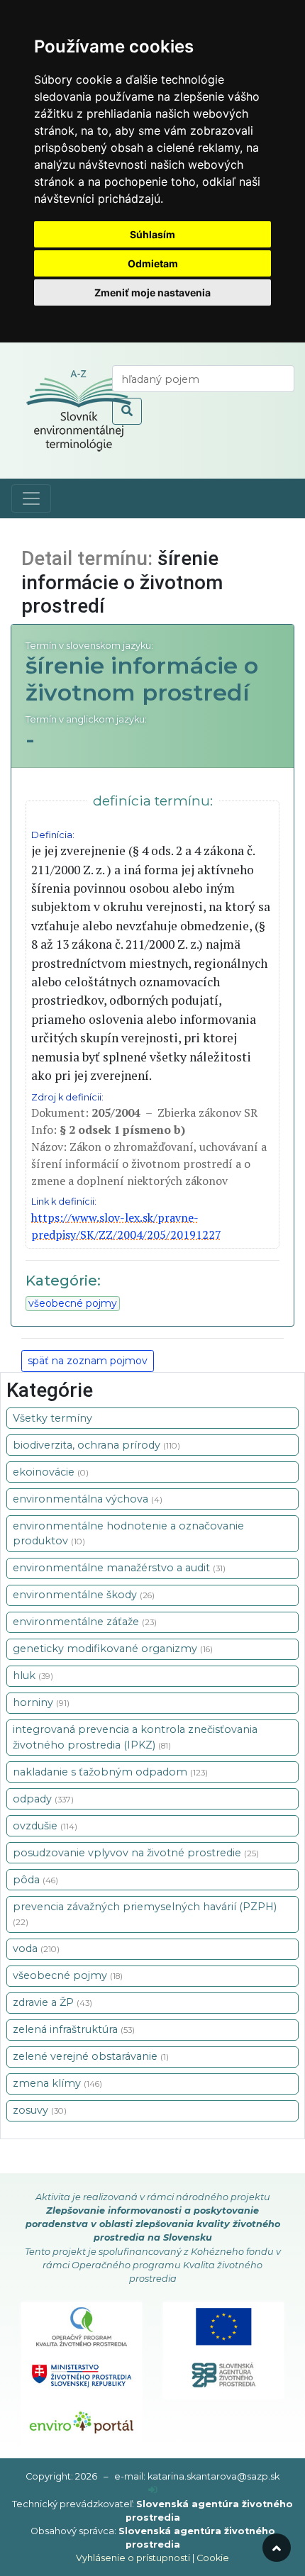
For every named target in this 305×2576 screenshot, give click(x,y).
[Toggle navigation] (31, 498)
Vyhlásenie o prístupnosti (133, 2558)
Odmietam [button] (153, 263)
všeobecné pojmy (73, 1303)
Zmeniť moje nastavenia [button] (152, 292)
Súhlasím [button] (152, 234)
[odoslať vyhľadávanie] (127, 411)
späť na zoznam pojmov (88, 1361)
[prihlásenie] (153, 2490)
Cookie (213, 2558)
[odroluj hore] (277, 2548)
